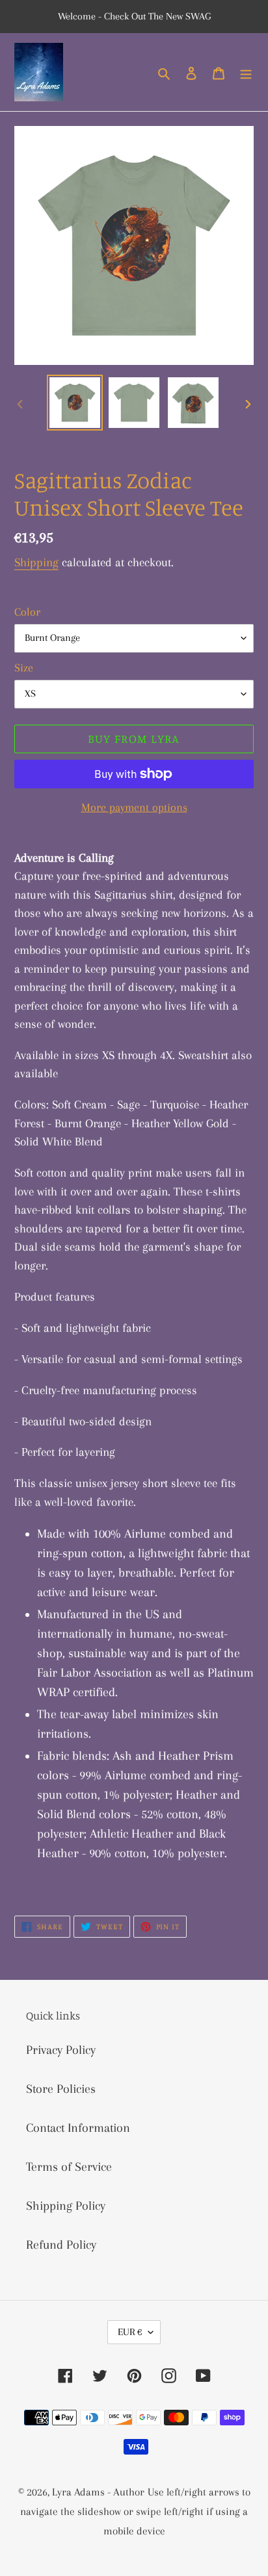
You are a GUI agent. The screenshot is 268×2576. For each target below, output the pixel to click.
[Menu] (246, 72)
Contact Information (78, 2128)
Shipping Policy (66, 2206)
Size (24, 668)
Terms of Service (69, 2167)
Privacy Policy (61, 2050)
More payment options (134, 807)
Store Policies (61, 2089)
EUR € (130, 2332)
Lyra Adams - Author (98, 2492)
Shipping (36, 562)
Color (27, 612)
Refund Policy (61, 2245)
